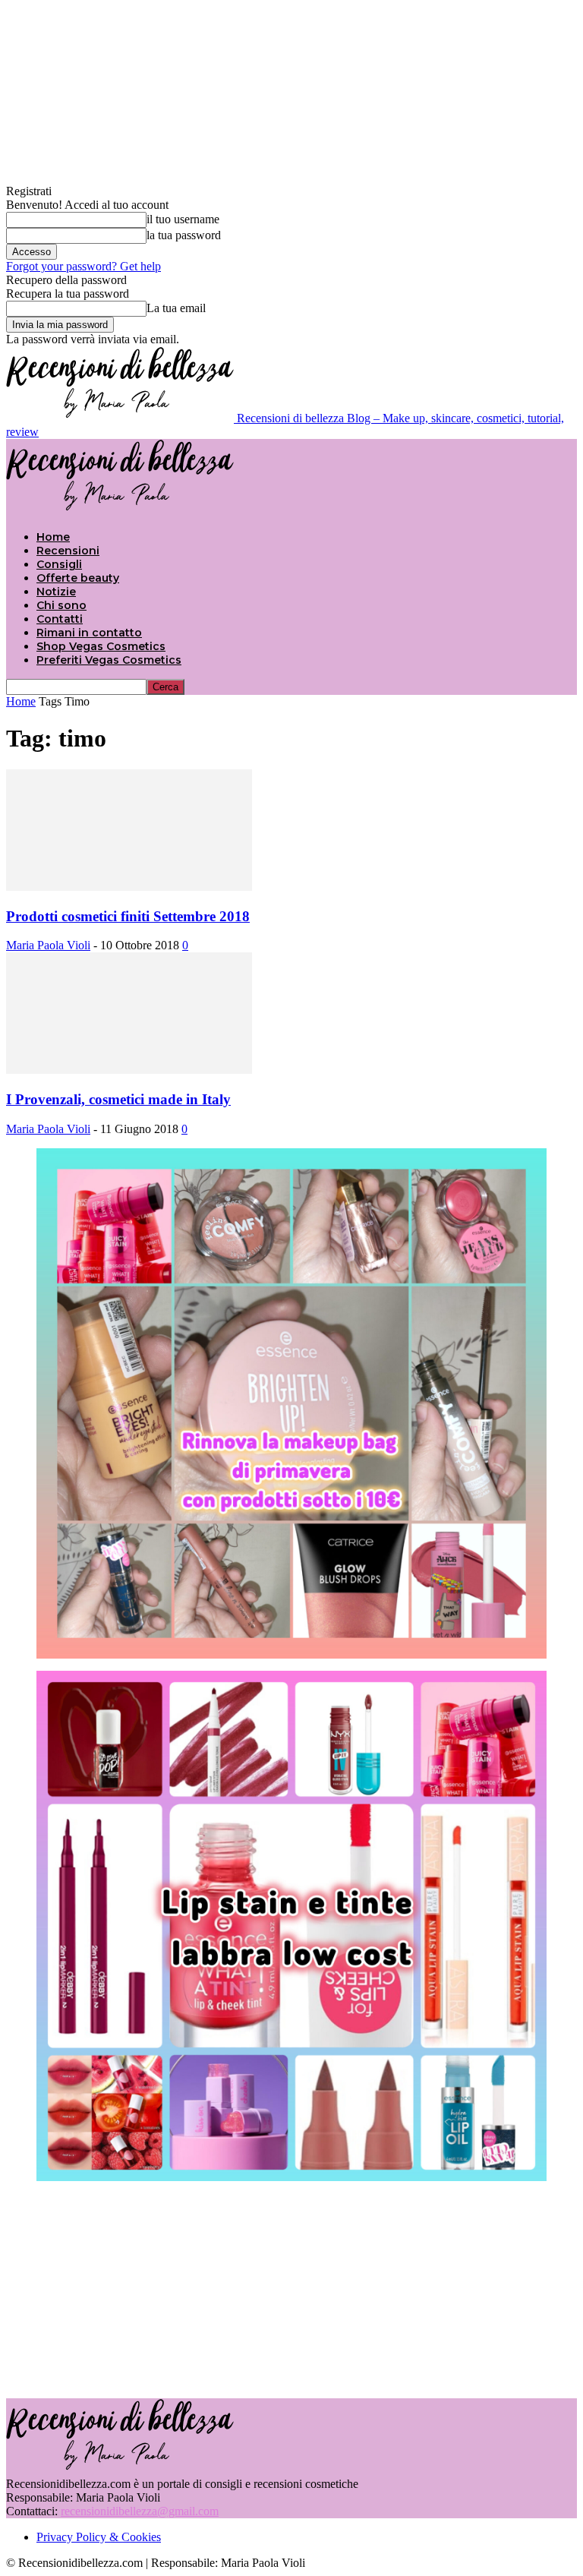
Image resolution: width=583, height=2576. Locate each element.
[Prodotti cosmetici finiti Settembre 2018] (129, 887)
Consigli (59, 564)
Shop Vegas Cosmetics (101, 646)
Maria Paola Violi (48, 945)
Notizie (56, 592)
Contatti (60, 619)
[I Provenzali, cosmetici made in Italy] (129, 1070)
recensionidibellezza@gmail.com (140, 2511)
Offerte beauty (78, 578)
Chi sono (61, 605)
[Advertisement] (291, 2288)
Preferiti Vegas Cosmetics (109, 660)
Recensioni (68, 551)
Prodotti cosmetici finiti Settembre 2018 (128, 916)
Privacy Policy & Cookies (99, 2537)
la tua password (184, 235)
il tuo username (183, 219)
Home (53, 537)
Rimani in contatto (89, 633)
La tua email (176, 308)
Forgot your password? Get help (84, 266)
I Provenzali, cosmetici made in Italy (118, 1099)
